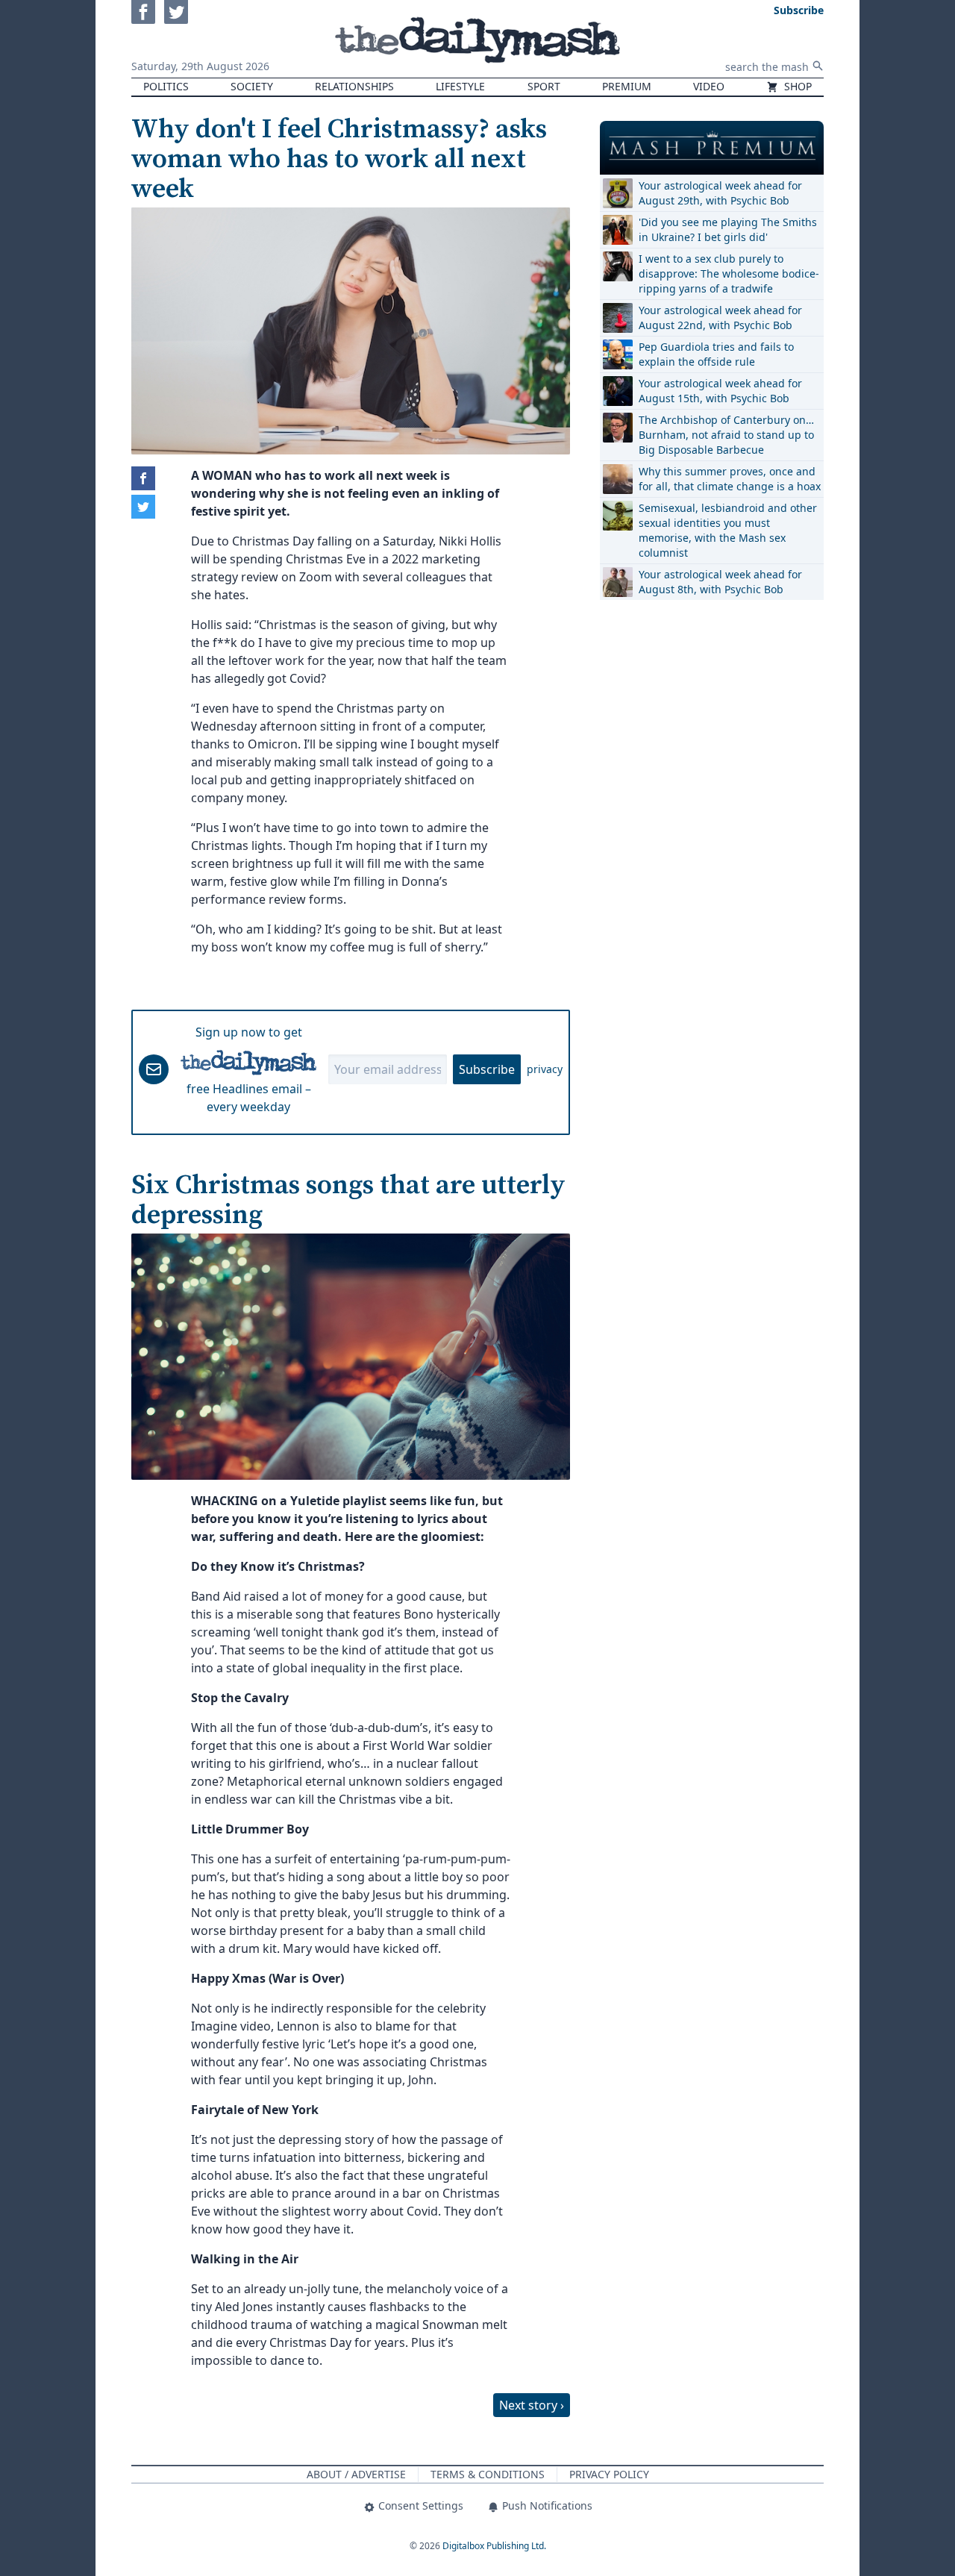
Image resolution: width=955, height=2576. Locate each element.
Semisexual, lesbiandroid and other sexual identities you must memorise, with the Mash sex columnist (728, 530)
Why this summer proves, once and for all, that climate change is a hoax (730, 479)
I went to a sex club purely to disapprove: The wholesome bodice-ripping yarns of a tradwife (729, 273)
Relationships (354, 86)
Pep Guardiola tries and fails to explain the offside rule (716, 354)
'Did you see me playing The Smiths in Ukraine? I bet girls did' (728, 229)
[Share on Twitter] (143, 507)
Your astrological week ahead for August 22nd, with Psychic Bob (720, 318)
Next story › (532, 2405)
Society (252, 86)
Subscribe (487, 1069)
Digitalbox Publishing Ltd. (494, 2546)
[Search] (818, 66)
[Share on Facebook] (143, 478)
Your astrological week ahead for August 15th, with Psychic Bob (720, 391)
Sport (544, 86)
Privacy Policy (609, 2474)
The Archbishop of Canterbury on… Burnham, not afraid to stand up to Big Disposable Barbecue (726, 435)
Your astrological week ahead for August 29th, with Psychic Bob (720, 193)
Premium (627, 86)
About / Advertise (356, 2474)
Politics (166, 86)
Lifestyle (460, 86)
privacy (545, 1069)
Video (709, 86)
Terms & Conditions (488, 2474)
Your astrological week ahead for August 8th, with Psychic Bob (720, 582)
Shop (796, 86)
